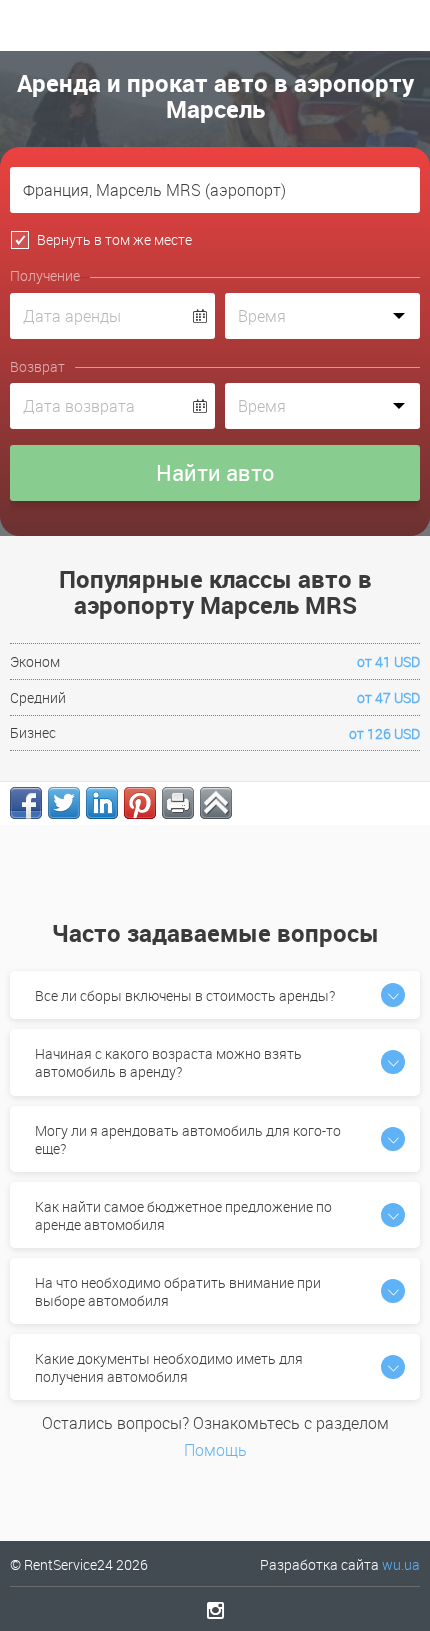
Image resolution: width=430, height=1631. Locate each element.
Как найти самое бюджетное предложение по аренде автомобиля (183, 1215)
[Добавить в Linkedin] (102, 803)
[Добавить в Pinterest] (140, 803)
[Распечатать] (178, 803)
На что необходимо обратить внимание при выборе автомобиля (178, 1291)
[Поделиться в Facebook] (26, 803)
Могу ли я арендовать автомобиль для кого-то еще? (188, 1139)
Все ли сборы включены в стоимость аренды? (185, 995)
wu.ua (401, 1564)
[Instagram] (215, 1610)
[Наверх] (216, 803)
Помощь (215, 1450)
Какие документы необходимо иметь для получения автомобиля (169, 1367)
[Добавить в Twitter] (64, 803)
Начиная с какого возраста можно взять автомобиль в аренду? (168, 1062)
